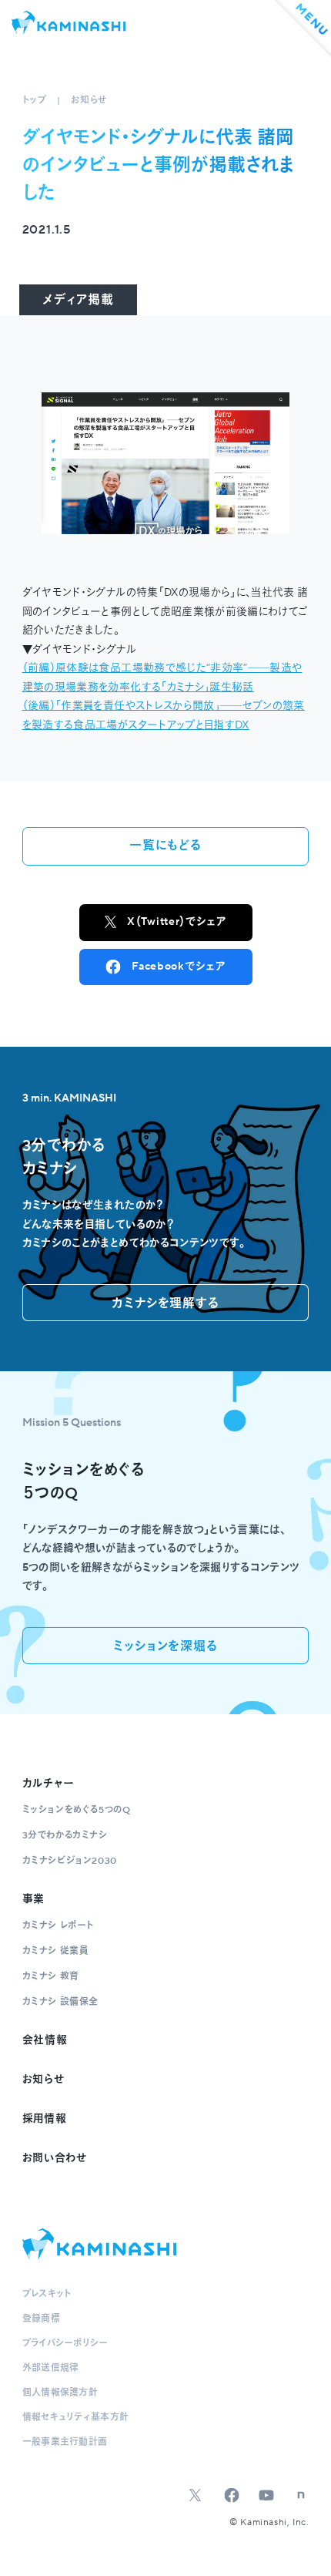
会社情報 (45, 2040)
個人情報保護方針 (60, 2393)
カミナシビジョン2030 (70, 1861)
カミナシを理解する (165, 1303)
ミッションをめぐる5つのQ (77, 1810)
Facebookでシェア (178, 967)
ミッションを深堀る (165, 1646)
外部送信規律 (51, 2368)
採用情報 (45, 2119)
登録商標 (41, 2319)
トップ (35, 101)
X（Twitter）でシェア (177, 922)
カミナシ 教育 (51, 1977)
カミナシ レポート (58, 1926)
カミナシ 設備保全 (60, 2002)
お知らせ (89, 101)
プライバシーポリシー (65, 2344)
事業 (33, 1899)
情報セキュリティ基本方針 (76, 2418)
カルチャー (49, 1784)
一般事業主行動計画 (65, 2442)
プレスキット (47, 2294)
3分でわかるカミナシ (65, 1836)
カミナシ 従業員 (55, 1951)
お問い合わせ (55, 2158)
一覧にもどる (165, 846)
